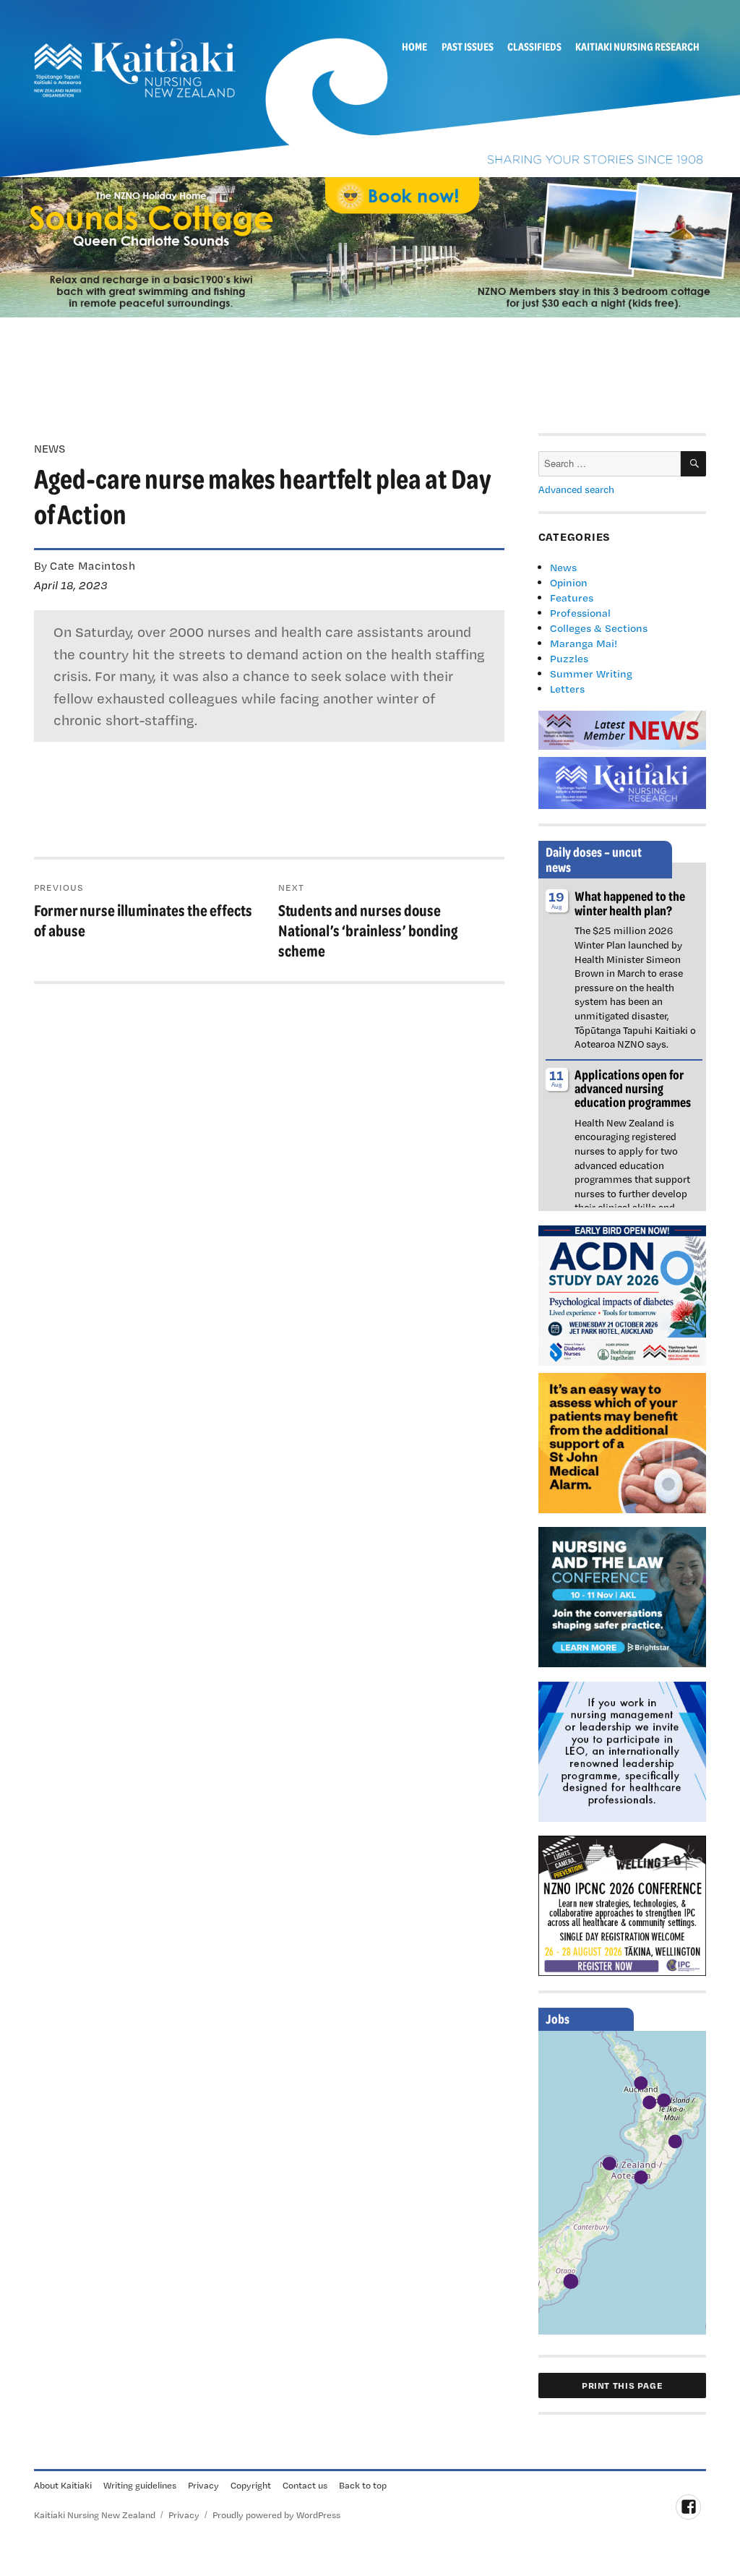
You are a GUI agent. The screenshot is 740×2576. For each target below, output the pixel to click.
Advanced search (576, 489)
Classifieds (534, 46)
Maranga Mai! (584, 643)
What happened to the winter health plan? (630, 903)
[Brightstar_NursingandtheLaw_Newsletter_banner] (623, 1596)
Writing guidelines (140, 2485)
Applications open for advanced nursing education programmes (633, 1088)
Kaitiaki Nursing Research (637, 46)
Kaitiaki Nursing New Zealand (95, 2515)
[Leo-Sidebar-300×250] (623, 1750)
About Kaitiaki (63, 2485)
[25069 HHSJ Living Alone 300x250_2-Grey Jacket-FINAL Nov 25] (623, 1442)
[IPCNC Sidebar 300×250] (623, 1904)
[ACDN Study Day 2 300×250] (623, 1294)
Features (572, 598)
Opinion (569, 582)
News (563, 567)
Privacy (203, 2485)
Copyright (251, 2485)
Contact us (305, 2485)
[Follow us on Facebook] (688, 2507)
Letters (567, 689)
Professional (580, 613)
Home (414, 46)
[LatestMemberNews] (623, 729)
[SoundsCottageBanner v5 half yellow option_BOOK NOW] (370, 246)
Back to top (363, 2485)
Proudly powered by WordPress (276, 2515)
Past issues (468, 46)
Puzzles (569, 658)
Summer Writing (591, 673)
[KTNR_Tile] (623, 782)
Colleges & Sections (599, 628)
